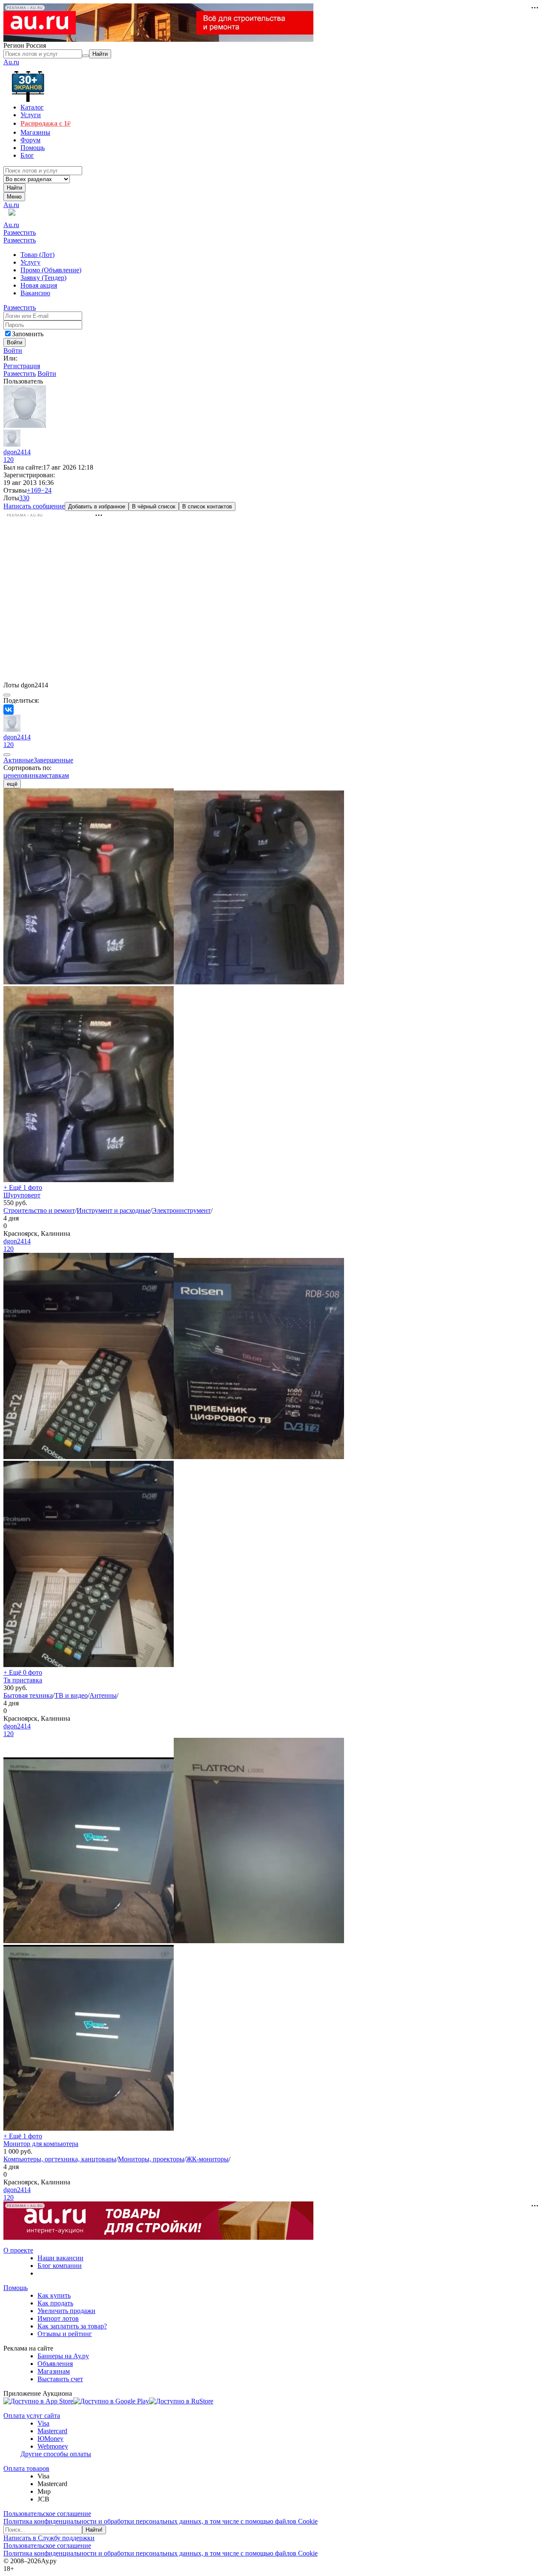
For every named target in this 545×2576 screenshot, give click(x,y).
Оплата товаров (26, 2468)
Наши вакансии (60, 2258)
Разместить (20, 232)
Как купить (54, 2295)
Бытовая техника (28, 1695)
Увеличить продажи (66, 2311)
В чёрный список (154, 506)
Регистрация (22, 366)
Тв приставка (23, 1680)
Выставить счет (60, 2379)
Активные (19, 760)
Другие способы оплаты (56, 2454)
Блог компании (60, 2266)
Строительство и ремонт (39, 1210)
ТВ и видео (71, 1695)
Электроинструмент (181, 1210)
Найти (14, 188)
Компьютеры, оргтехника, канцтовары (60, 2159)
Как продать (55, 2303)
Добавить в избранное (97, 506)
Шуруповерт (22, 1195)
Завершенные (53, 760)
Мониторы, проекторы (151, 2159)
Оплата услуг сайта (32, 2416)
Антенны (103, 1695)
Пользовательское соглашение (47, 2514)
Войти (13, 350)
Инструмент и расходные (113, 1210)
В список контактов (207, 506)
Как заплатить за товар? (72, 2326)
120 (9, 460)
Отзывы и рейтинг (65, 2334)
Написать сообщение (34, 506)
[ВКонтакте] (9, 710)
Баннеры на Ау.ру (63, 2356)
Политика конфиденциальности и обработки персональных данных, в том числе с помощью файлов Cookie (161, 2521)
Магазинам (54, 2371)
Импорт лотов (58, 2318)
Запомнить (28, 334)
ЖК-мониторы (207, 2159)
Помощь (16, 2288)
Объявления (55, 2364)
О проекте (18, 2250)
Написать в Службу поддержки (49, 2538)
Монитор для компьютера (41, 2144)
